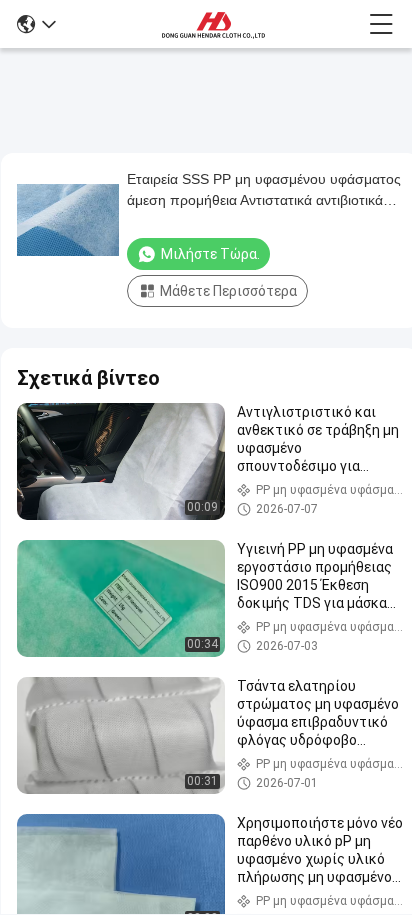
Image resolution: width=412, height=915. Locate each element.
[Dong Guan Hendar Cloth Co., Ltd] (213, 24)
